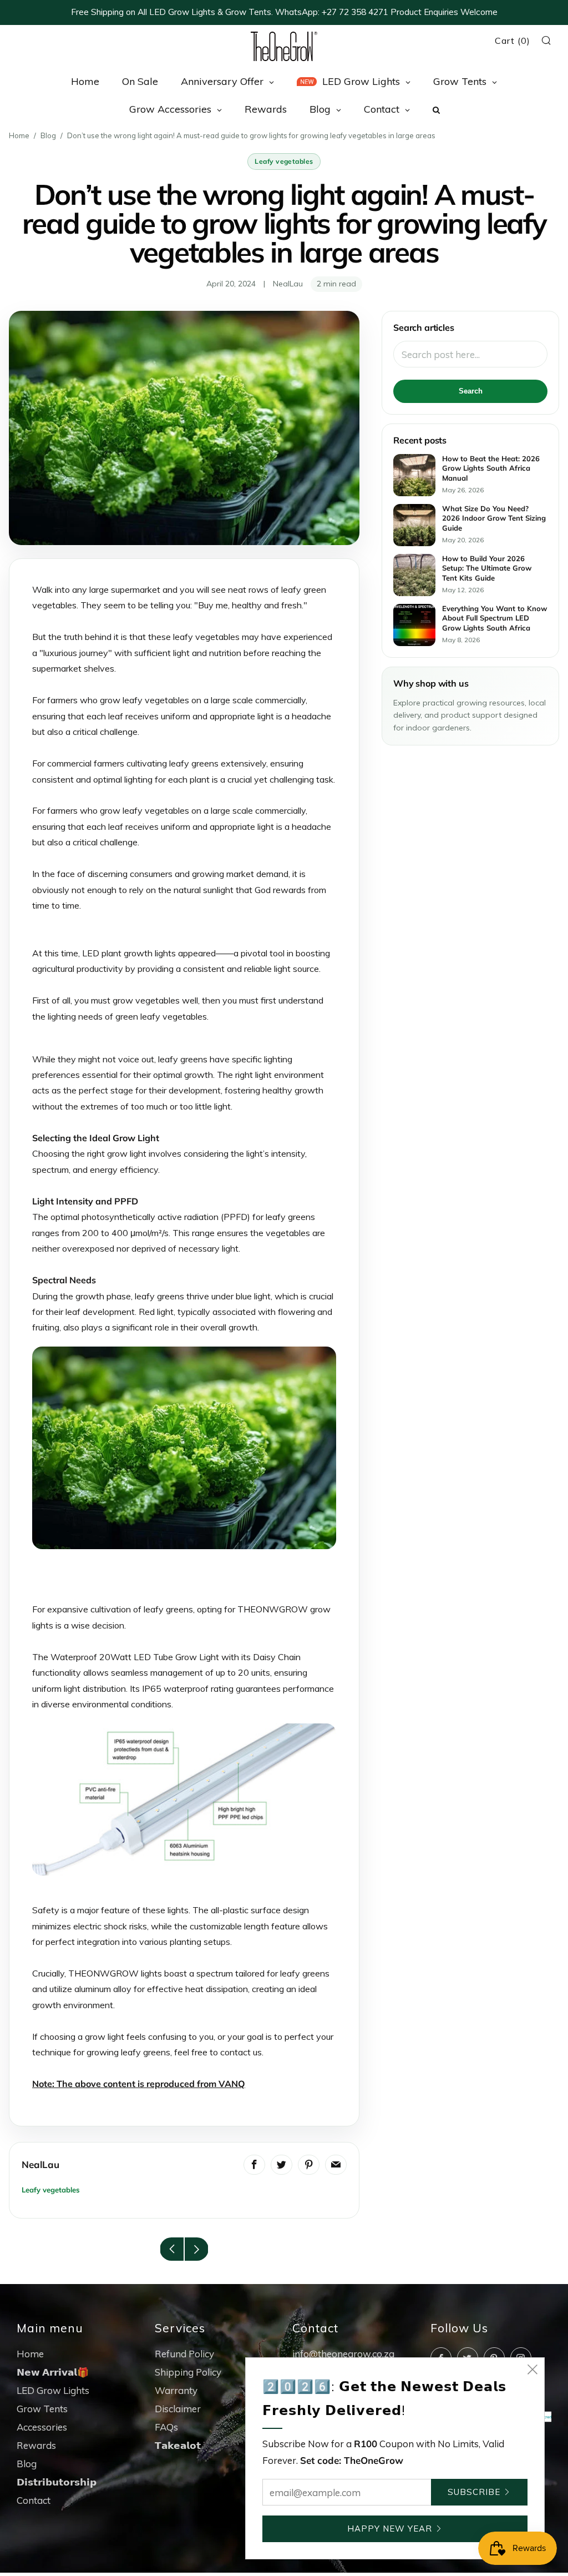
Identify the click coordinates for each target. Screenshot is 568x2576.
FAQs (166, 2427)
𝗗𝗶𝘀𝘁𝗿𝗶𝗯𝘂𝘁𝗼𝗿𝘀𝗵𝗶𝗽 (57, 2482)
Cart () (513, 41)
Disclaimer (178, 2409)
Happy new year (390, 2529)
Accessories (42, 2427)
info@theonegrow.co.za (343, 2354)
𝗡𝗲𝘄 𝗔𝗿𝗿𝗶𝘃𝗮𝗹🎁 (53, 2372)
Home (19, 135)
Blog (48, 135)
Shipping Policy (188, 2372)
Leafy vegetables (284, 161)
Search (471, 391)
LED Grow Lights (53, 2390)
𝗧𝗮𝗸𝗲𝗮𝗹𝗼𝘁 (178, 2445)
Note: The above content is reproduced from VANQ (139, 2084)
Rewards (36, 2445)
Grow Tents (42, 2409)
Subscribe (474, 2492)
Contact (34, 2500)
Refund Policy (184, 2354)
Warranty (176, 2390)
